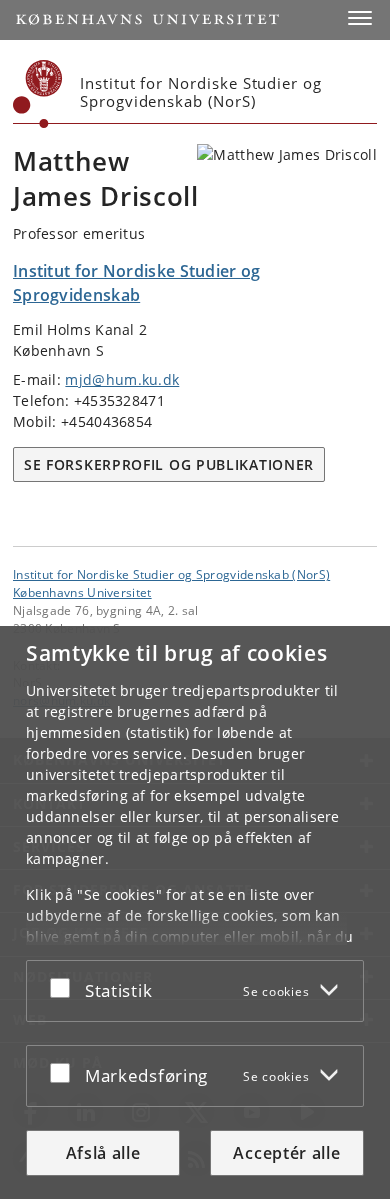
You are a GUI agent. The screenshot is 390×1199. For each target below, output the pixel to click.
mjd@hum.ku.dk (122, 379)
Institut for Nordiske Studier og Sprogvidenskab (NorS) (171, 574)
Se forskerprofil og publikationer (169, 464)
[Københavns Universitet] (38, 94)
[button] (360, 18)
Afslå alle (103, 1153)
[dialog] (195, 912)
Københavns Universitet (82, 592)
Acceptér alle (286, 1153)
